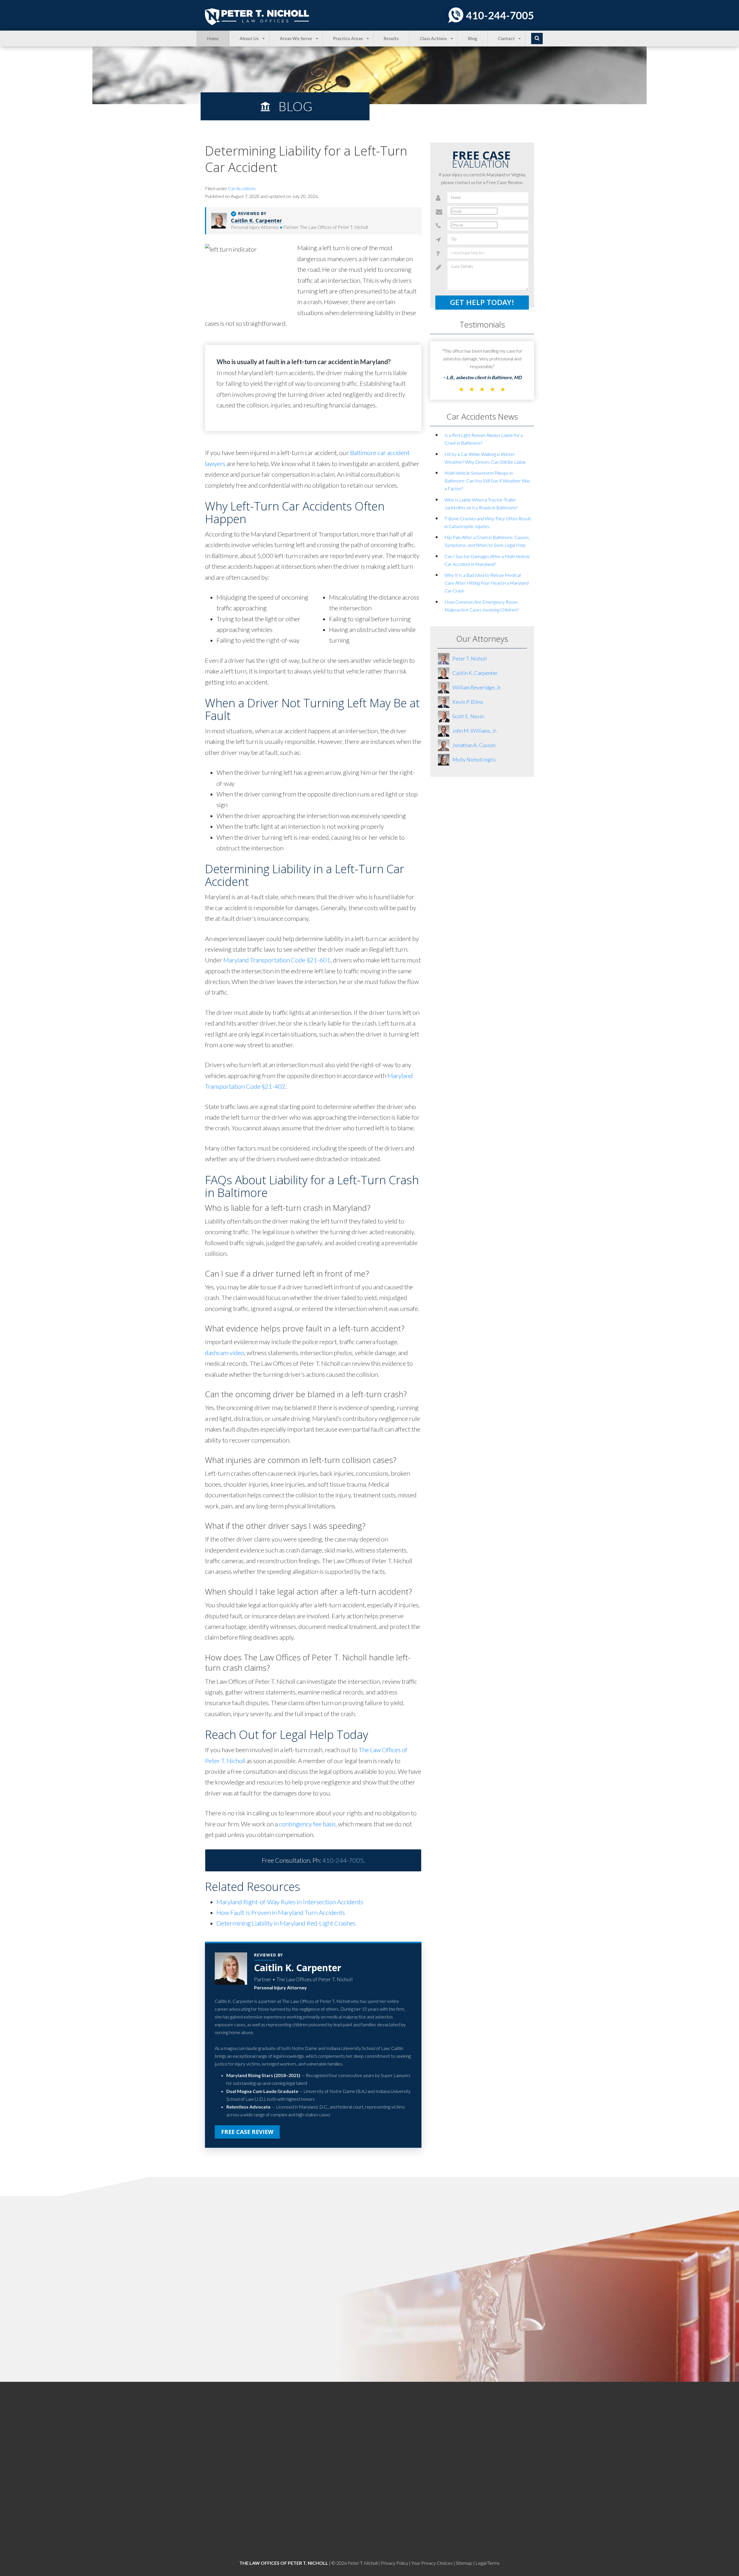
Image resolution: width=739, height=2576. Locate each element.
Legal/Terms (488, 2563)
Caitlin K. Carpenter (256, 220)
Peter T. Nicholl (470, 659)
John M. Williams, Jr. (475, 731)
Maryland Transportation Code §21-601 (277, 960)
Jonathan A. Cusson (474, 745)
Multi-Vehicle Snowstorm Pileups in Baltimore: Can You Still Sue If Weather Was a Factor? (487, 481)
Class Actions (433, 38)
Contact (506, 38)
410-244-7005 (500, 15)
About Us (249, 38)
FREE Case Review (247, 2132)
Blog (473, 38)
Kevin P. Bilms (468, 702)
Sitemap (464, 2563)
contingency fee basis (307, 1824)
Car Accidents (242, 188)
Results (391, 38)
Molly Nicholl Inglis (474, 759)
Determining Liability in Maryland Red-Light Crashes (286, 1923)
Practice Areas (348, 38)
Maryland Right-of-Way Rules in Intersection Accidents (290, 1902)
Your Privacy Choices (432, 2563)
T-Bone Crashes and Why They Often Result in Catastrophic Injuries (488, 522)
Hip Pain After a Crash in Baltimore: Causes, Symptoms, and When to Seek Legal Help (487, 541)
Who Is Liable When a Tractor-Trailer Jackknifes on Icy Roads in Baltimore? (481, 504)
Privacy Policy (394, 2563)
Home (213, 38)
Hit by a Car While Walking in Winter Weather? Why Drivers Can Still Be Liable (485, 458)
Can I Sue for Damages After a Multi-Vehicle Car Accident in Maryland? (487, 560)
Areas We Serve (296, 38)
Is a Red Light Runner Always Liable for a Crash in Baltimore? (484, 439)
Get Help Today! (482, 303)
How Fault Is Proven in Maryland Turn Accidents (281, 1912)
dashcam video (225, 1353)
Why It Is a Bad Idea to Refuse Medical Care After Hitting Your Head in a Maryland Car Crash (487, 583)
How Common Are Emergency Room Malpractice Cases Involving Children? (482, 606)
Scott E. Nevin (468, 716)
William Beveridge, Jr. (477, 687)
